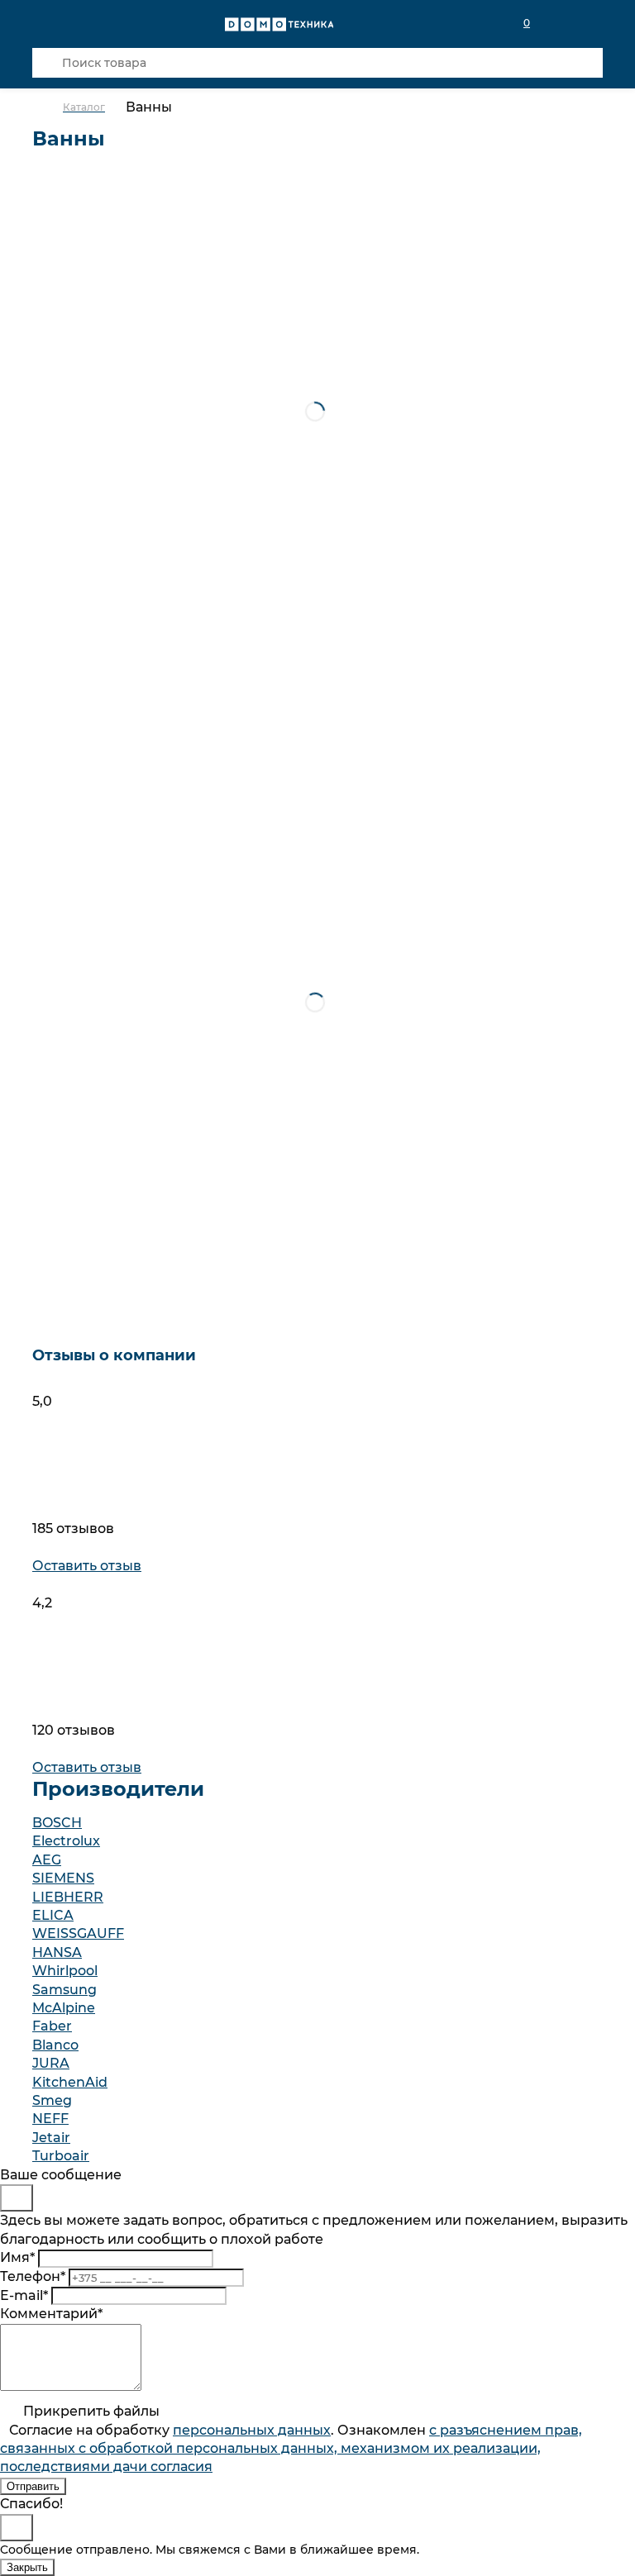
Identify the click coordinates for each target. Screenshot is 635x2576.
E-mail (24, 2295)
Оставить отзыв (87, 1566)
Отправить (33, 2486)
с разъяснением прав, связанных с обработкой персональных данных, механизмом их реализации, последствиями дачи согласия (291, 2449)
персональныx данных (252, 2430)
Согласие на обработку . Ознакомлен (291, 2449)
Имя (17, 2257)
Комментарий (51, 2314)
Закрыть (27, 2567)
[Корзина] (593, 23)
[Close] (17, 2198)
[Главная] (48, 108)
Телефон (33, 2276)
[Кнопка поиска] (47, 63)
